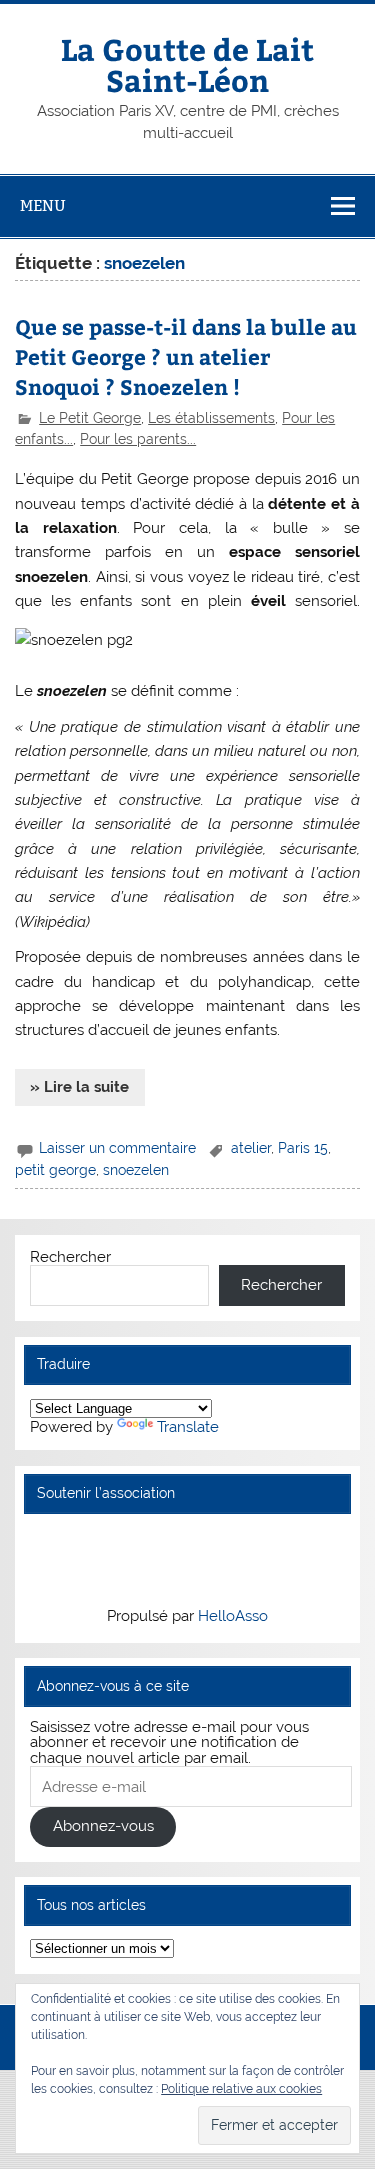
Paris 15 (303, 1148)
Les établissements (211, 418)
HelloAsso (233, 1616)
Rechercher (70, 1257)
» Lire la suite (79, 1087)
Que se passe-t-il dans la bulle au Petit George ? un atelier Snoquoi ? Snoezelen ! (186, 356)
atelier (251, 1148)
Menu (43, 205)
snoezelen (136, 1170)
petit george (55, 1170)
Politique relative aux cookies (241, 2089)
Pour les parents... (138, 439)
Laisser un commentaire (117, 1148)
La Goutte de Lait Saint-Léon (187, 63)
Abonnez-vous (103, 1826)
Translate (188, 1427)
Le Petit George (90, 418)
